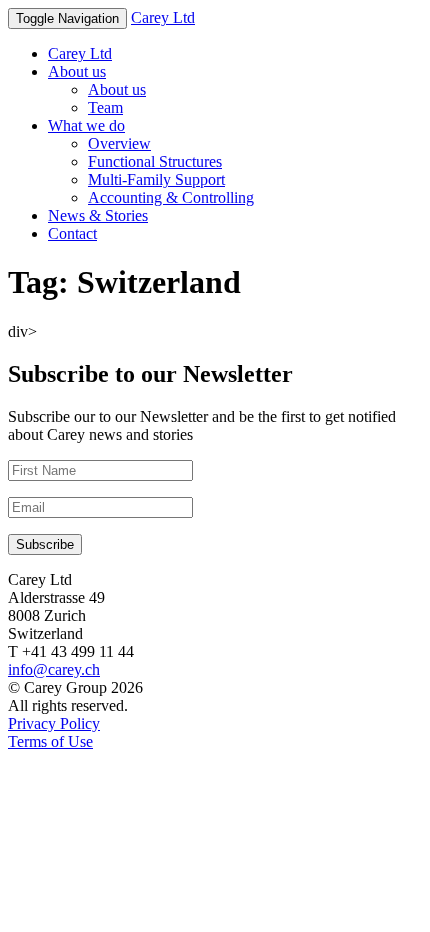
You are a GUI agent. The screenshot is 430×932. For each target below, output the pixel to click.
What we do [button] (86, 125)
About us (117, 89)
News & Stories (98, 215)
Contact (72, 233)
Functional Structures (155, 161)
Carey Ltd (163, 17)
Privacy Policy (54, 723)
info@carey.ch (54, 669)
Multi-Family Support (156, 179)
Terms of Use (50, 741)
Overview (119, 143)
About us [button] (77, 71)
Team (105, 107)
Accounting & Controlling (171, 197)
